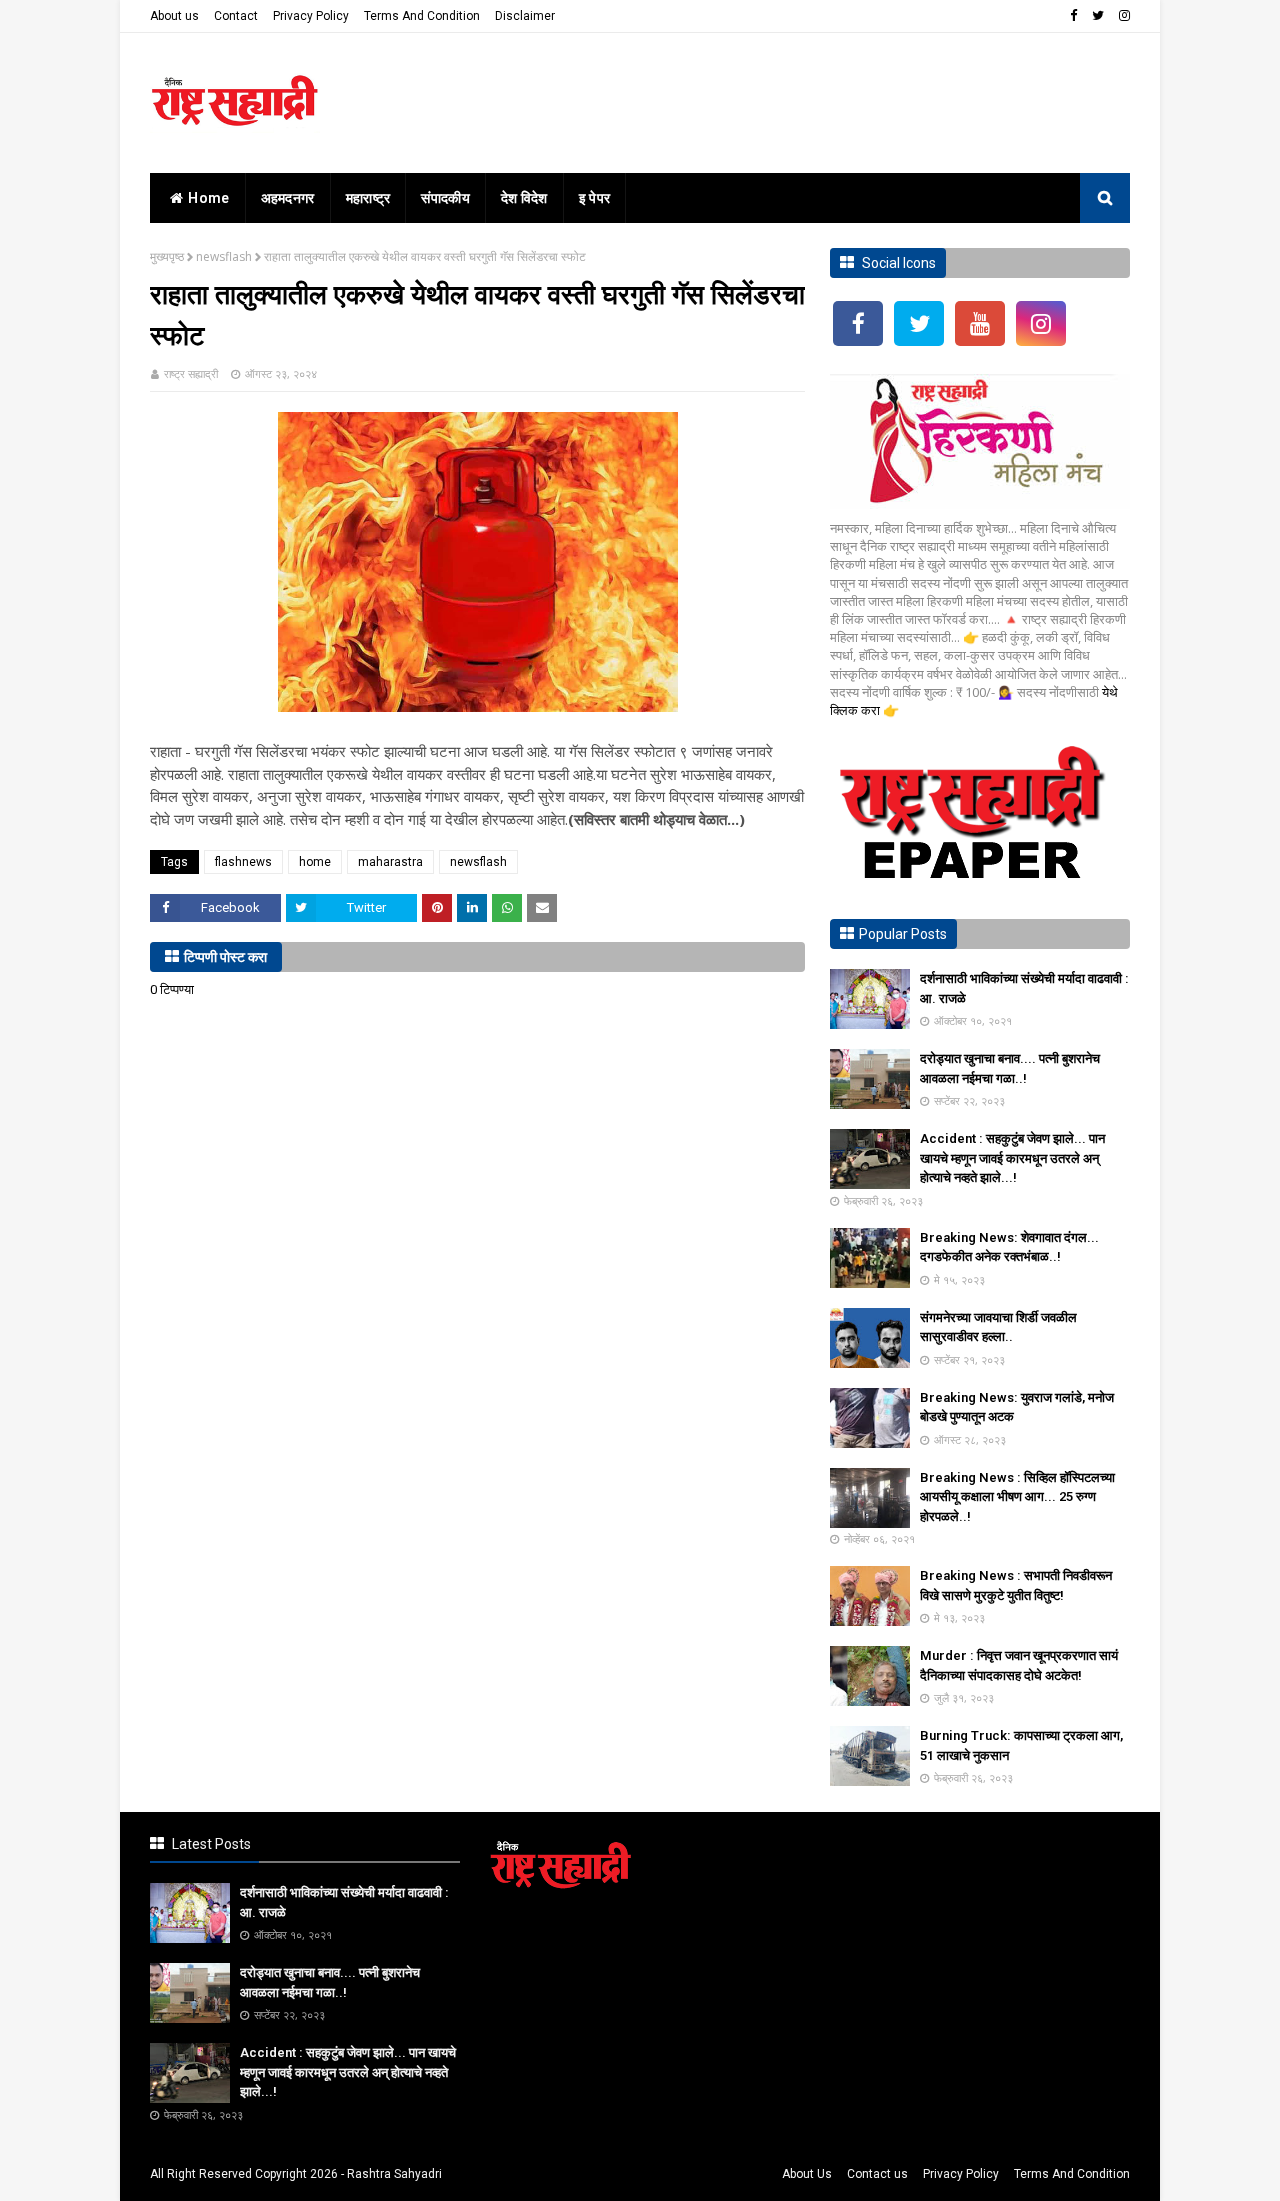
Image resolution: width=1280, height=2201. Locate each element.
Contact (236, 16)
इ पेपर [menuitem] (595, 198)
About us (174, 16)
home (315, 862)
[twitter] (1098, 16)
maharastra (390, 862)
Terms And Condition (422, 16)
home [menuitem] (208, 198)
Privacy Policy (311, 16)
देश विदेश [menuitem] (524, 198)
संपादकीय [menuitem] (445, 198)
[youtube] (980, 323)
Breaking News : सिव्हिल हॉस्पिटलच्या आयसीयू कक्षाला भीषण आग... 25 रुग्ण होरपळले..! (1017, 1497)
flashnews (243, 862)
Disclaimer (525, 16)
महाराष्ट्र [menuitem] (368, 198)
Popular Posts (903, 934)
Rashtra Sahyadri (394, 2174)
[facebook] (1073, 16)
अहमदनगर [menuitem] (288, 198)
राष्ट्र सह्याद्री (191, 373)
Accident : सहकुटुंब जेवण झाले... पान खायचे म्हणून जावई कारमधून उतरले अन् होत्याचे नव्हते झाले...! (1012, 1158)
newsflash (224, 256)
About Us (807, 2174)
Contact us (877, 2174)
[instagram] (1122, 16)
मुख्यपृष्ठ (167, 256)
